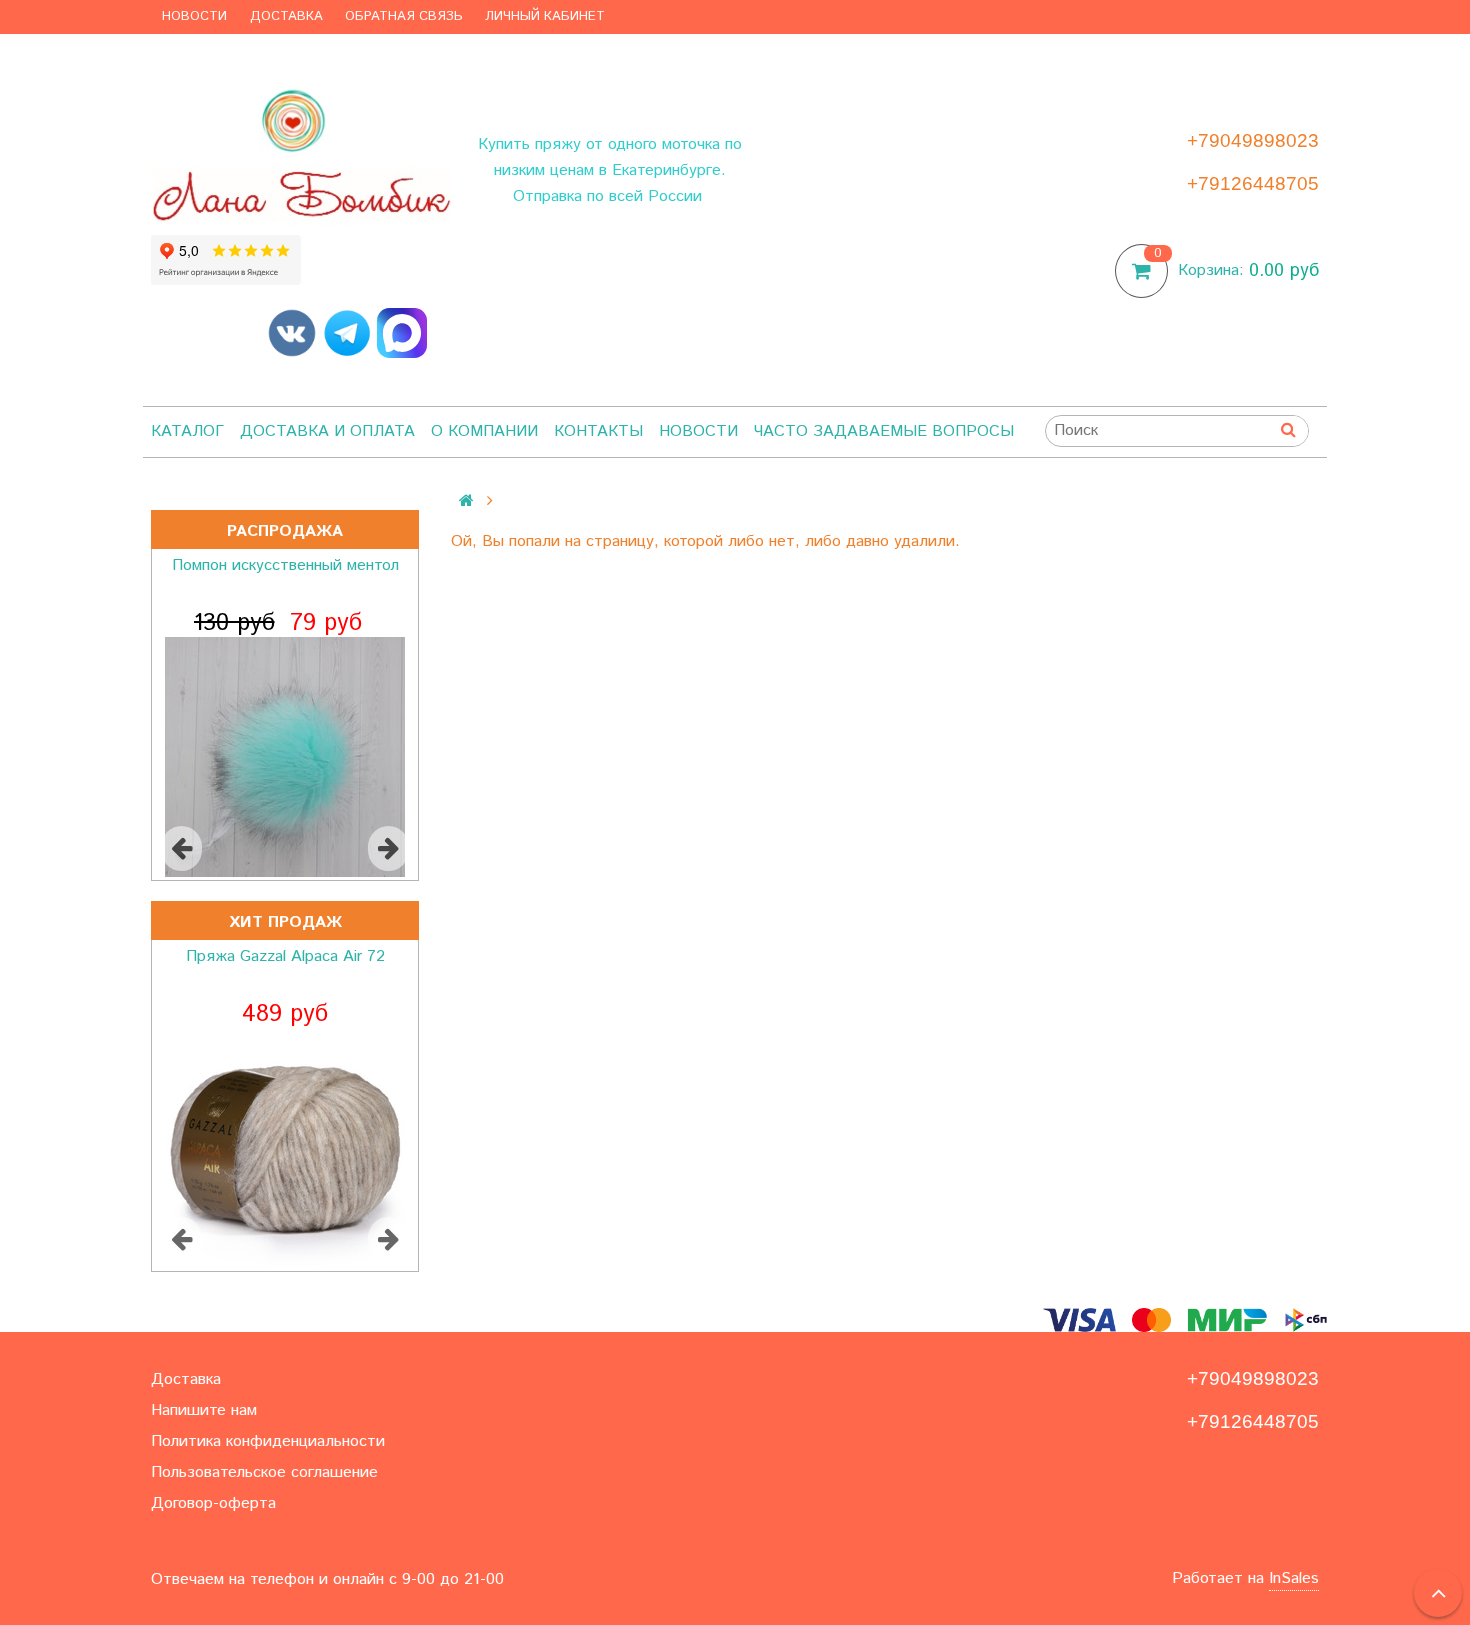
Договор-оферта (213, 1503)
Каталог (187, 431)
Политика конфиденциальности (268, 1441)
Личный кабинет (545, 16)
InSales (1294, 1578)
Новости (194, 16)
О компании (484, 431)
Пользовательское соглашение (264, 1472)
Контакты (598, 431)
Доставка (286, 16)
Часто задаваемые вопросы (884, 431)
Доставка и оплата (327, 431)
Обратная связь (404, 16)
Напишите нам (204, 1410)
